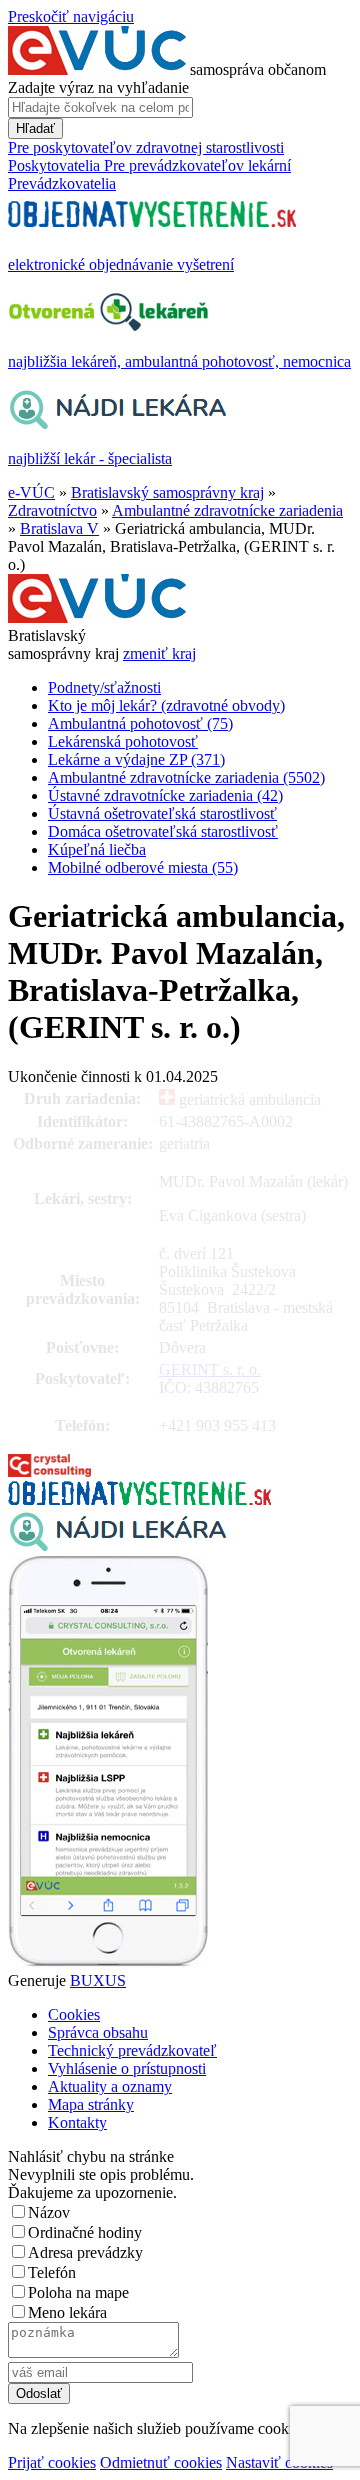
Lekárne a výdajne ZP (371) (136, 759)
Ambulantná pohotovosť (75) (140, 723)
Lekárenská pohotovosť (123, 741)
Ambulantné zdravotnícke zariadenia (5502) (186, 777)
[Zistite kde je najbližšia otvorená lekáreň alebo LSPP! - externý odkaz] (108, 1962)
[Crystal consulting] (49, 1471)
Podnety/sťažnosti (104, 687)
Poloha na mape (78, 2292)
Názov (49, 2212)
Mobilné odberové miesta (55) (143, 867)
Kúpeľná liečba (97, 849)
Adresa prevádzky (85, 2252)
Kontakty (77, 2122)
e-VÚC (31, 492)
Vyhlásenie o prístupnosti (127, 2068)
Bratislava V (59, 528)
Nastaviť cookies (279, 2462)
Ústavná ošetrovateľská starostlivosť (162, 813)
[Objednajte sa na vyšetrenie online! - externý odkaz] (139, 1499)
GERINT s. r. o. (210, 1369)
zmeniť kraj (159, 653)
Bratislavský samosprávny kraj (167, 492)
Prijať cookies (52, 2462)
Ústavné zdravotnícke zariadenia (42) (165, 795)
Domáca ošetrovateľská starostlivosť (163, 831)
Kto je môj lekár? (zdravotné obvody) (166, 705)
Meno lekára (67, 2312)
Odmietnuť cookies (161, 2462)
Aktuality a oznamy (110, 2086)
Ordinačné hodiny (85, 2232)
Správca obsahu (98, 2032)
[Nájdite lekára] (117, 1546)
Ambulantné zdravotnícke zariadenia (227, 510)
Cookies (74, 2014)
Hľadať (35, 128)
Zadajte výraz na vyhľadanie (98, 87)
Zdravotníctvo (52, 510)
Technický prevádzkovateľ (132, 2050)
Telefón (52, 2272)
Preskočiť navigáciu (71, 16)
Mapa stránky (91, 2104)
